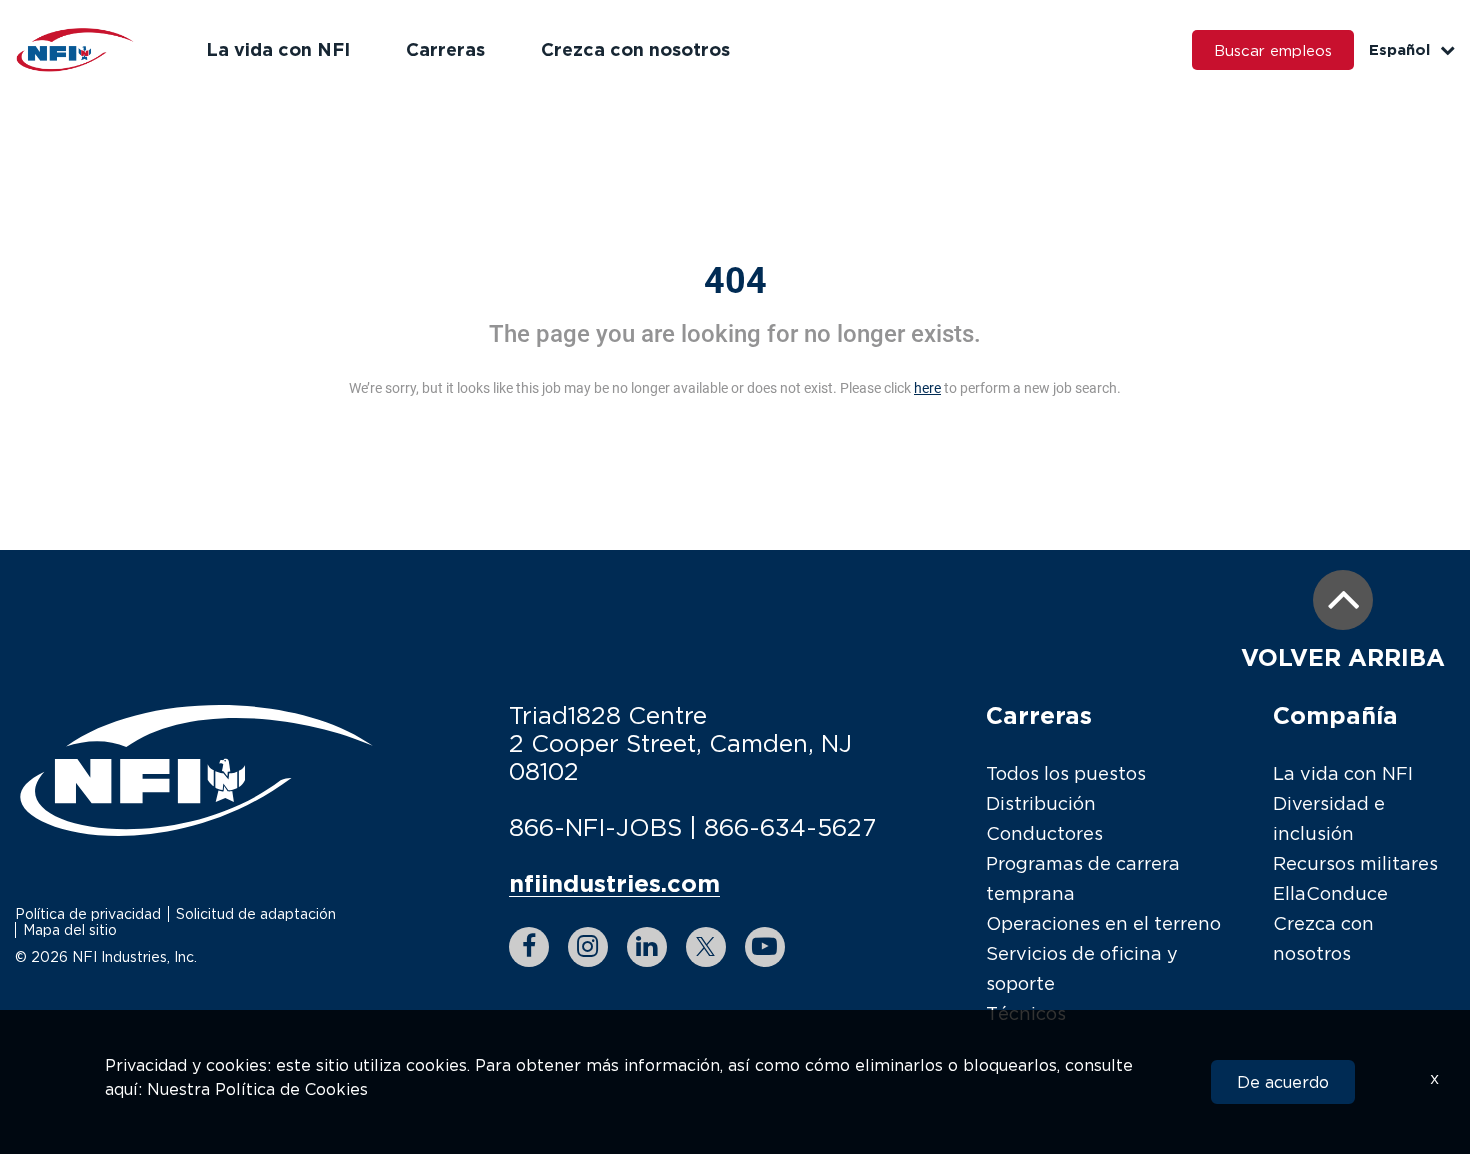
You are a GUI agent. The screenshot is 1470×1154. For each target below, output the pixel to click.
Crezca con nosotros (635, 49)
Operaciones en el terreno (1103, 923)
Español (1399, 49)
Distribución (1041, 803)
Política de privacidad (88, 913)
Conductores (1044, 833)
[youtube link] (765, 947)
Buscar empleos (1273, 50)
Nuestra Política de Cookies (257, 1089)
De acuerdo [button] (1283, 1082)
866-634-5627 (790, 827)
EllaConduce (1330, 893)
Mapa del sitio (70, 929)
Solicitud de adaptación (256, 913)
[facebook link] (529, 947)
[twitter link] (706, 947)
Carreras (445, 49)
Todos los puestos (1066, 773)
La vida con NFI (278, 49)
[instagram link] (588, 947)
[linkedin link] (647, 947)
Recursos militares (1355, 863)
